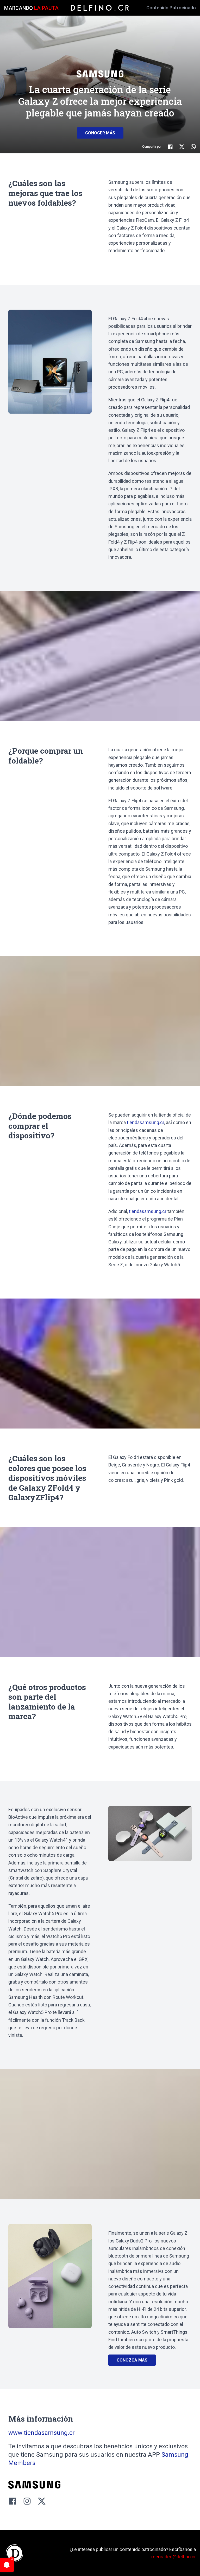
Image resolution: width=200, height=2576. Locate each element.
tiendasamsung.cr (145, 1122)
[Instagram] (27, 2501)
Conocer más (100, 133)
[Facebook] (12, 2501)
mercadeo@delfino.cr (174, 2557)
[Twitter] (42, 2501)
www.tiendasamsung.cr (42, 2433)
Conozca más (132, 2360)
